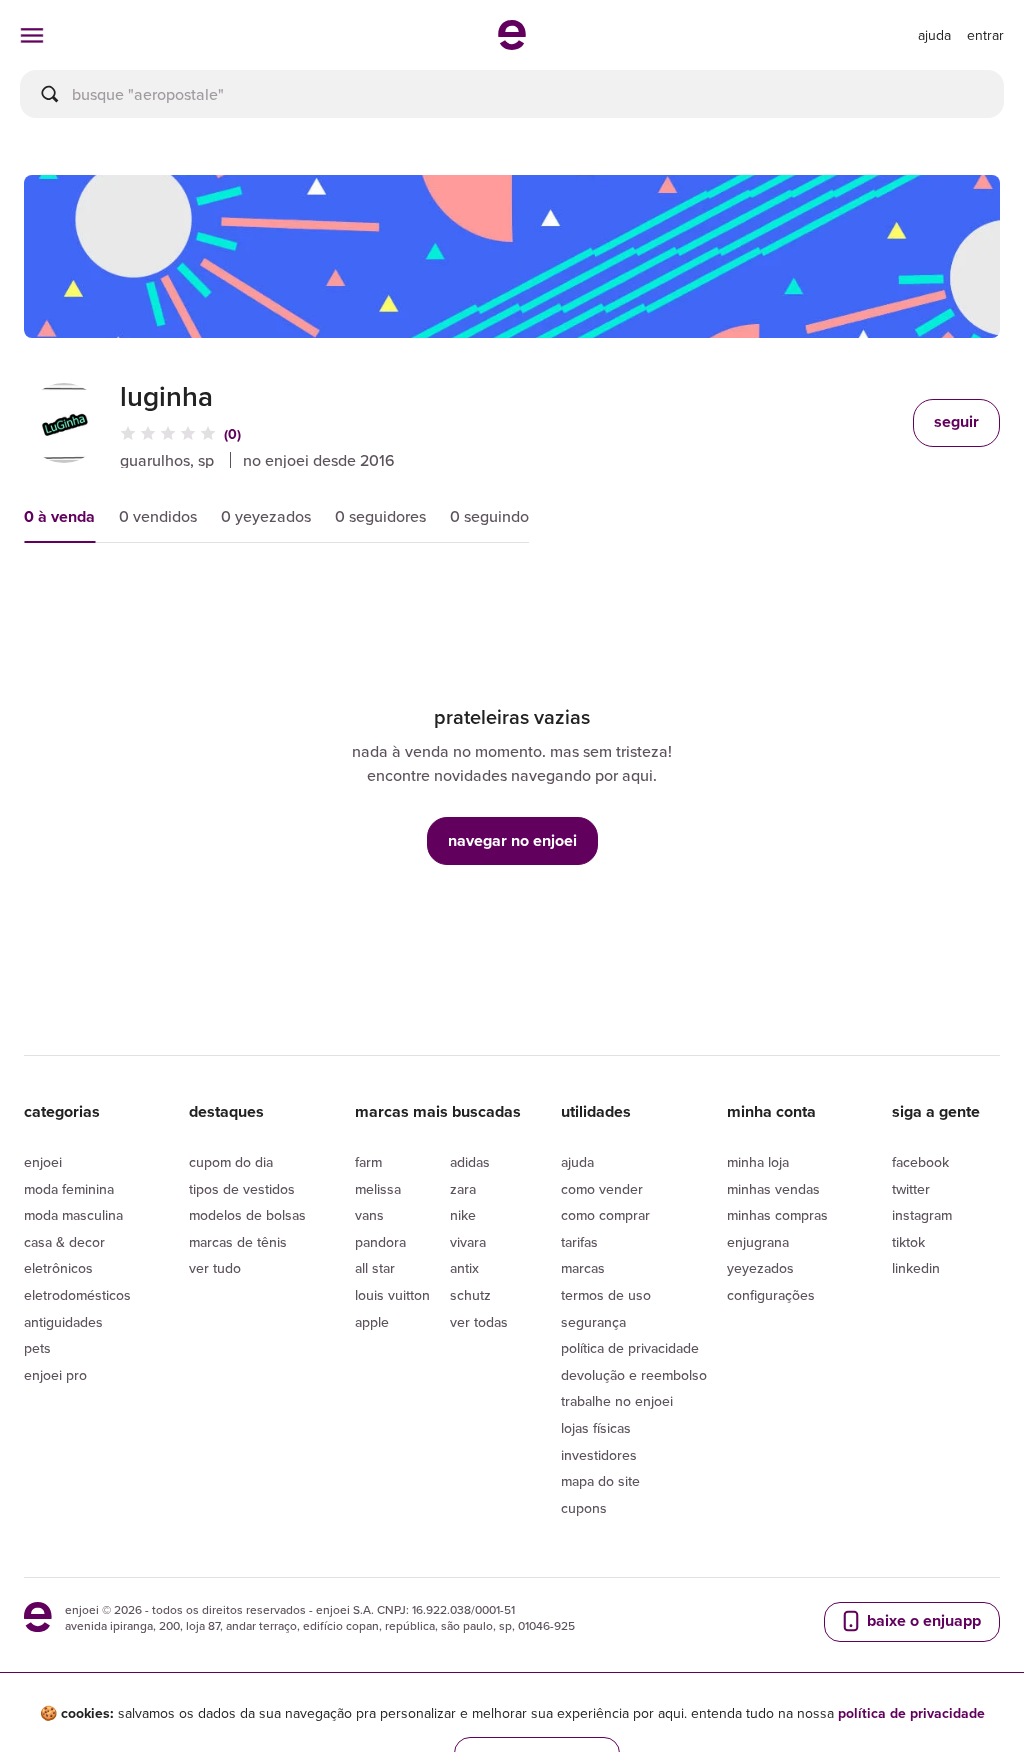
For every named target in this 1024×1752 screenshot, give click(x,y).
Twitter (911, 1189)
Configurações (771, 1295)
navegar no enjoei (512, 840)
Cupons (584, 1508)
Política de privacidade (630, 1348)
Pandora (380, 1242)
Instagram (922, 1215)
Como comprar (605, 1215)
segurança (593, 1322)
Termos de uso (606, 1295)
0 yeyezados (266, 516)
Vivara (468, 1242)
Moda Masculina (73, 1215)
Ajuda (577, 1162)
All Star (375, 1268)
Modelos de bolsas (247, 1215)
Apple (372, 1322)
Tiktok (908, 1242)
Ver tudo (215, 1268)
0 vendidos (158, 516)
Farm (368, 1162)
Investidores (599, 1455)
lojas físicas (596, 1428)
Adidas (470, 1162)
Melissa (378, 1189)
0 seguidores (380, 516)
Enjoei (43, 1162)
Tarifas (579, 1242)
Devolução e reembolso (634, 1375)
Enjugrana (758, 1242)
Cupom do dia (231, 1162)
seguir (956, 421)
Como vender (602, 1189)
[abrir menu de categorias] (32, 35)
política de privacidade (911, 1713)
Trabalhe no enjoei (617, 1401)
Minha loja (758, 1162)
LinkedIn (916, 1268)
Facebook (920, 1162)
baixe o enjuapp (922, 1620)
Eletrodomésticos (77, 1295)
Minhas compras (777, 1215)
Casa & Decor (64, 1242)
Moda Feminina (69, 1189)
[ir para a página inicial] (512, 44)
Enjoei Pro (55, 1375)
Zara (463, 1189)
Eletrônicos (58, 1268)
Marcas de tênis (238, 1242)
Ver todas (479, 1322)
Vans (369, 1215)
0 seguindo (489, 516)
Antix (464, 1268)
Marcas (583, 1268)
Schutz (470, 1295)
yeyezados (760, 1268)
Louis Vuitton (392, 1295)
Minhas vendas (773, 1189)
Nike (463, 1215)
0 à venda (59, 516)
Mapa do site (600, 1481)
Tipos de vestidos (242, 1189)
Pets (37, 1348)
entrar (985, 35)
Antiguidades (63, 1322)
